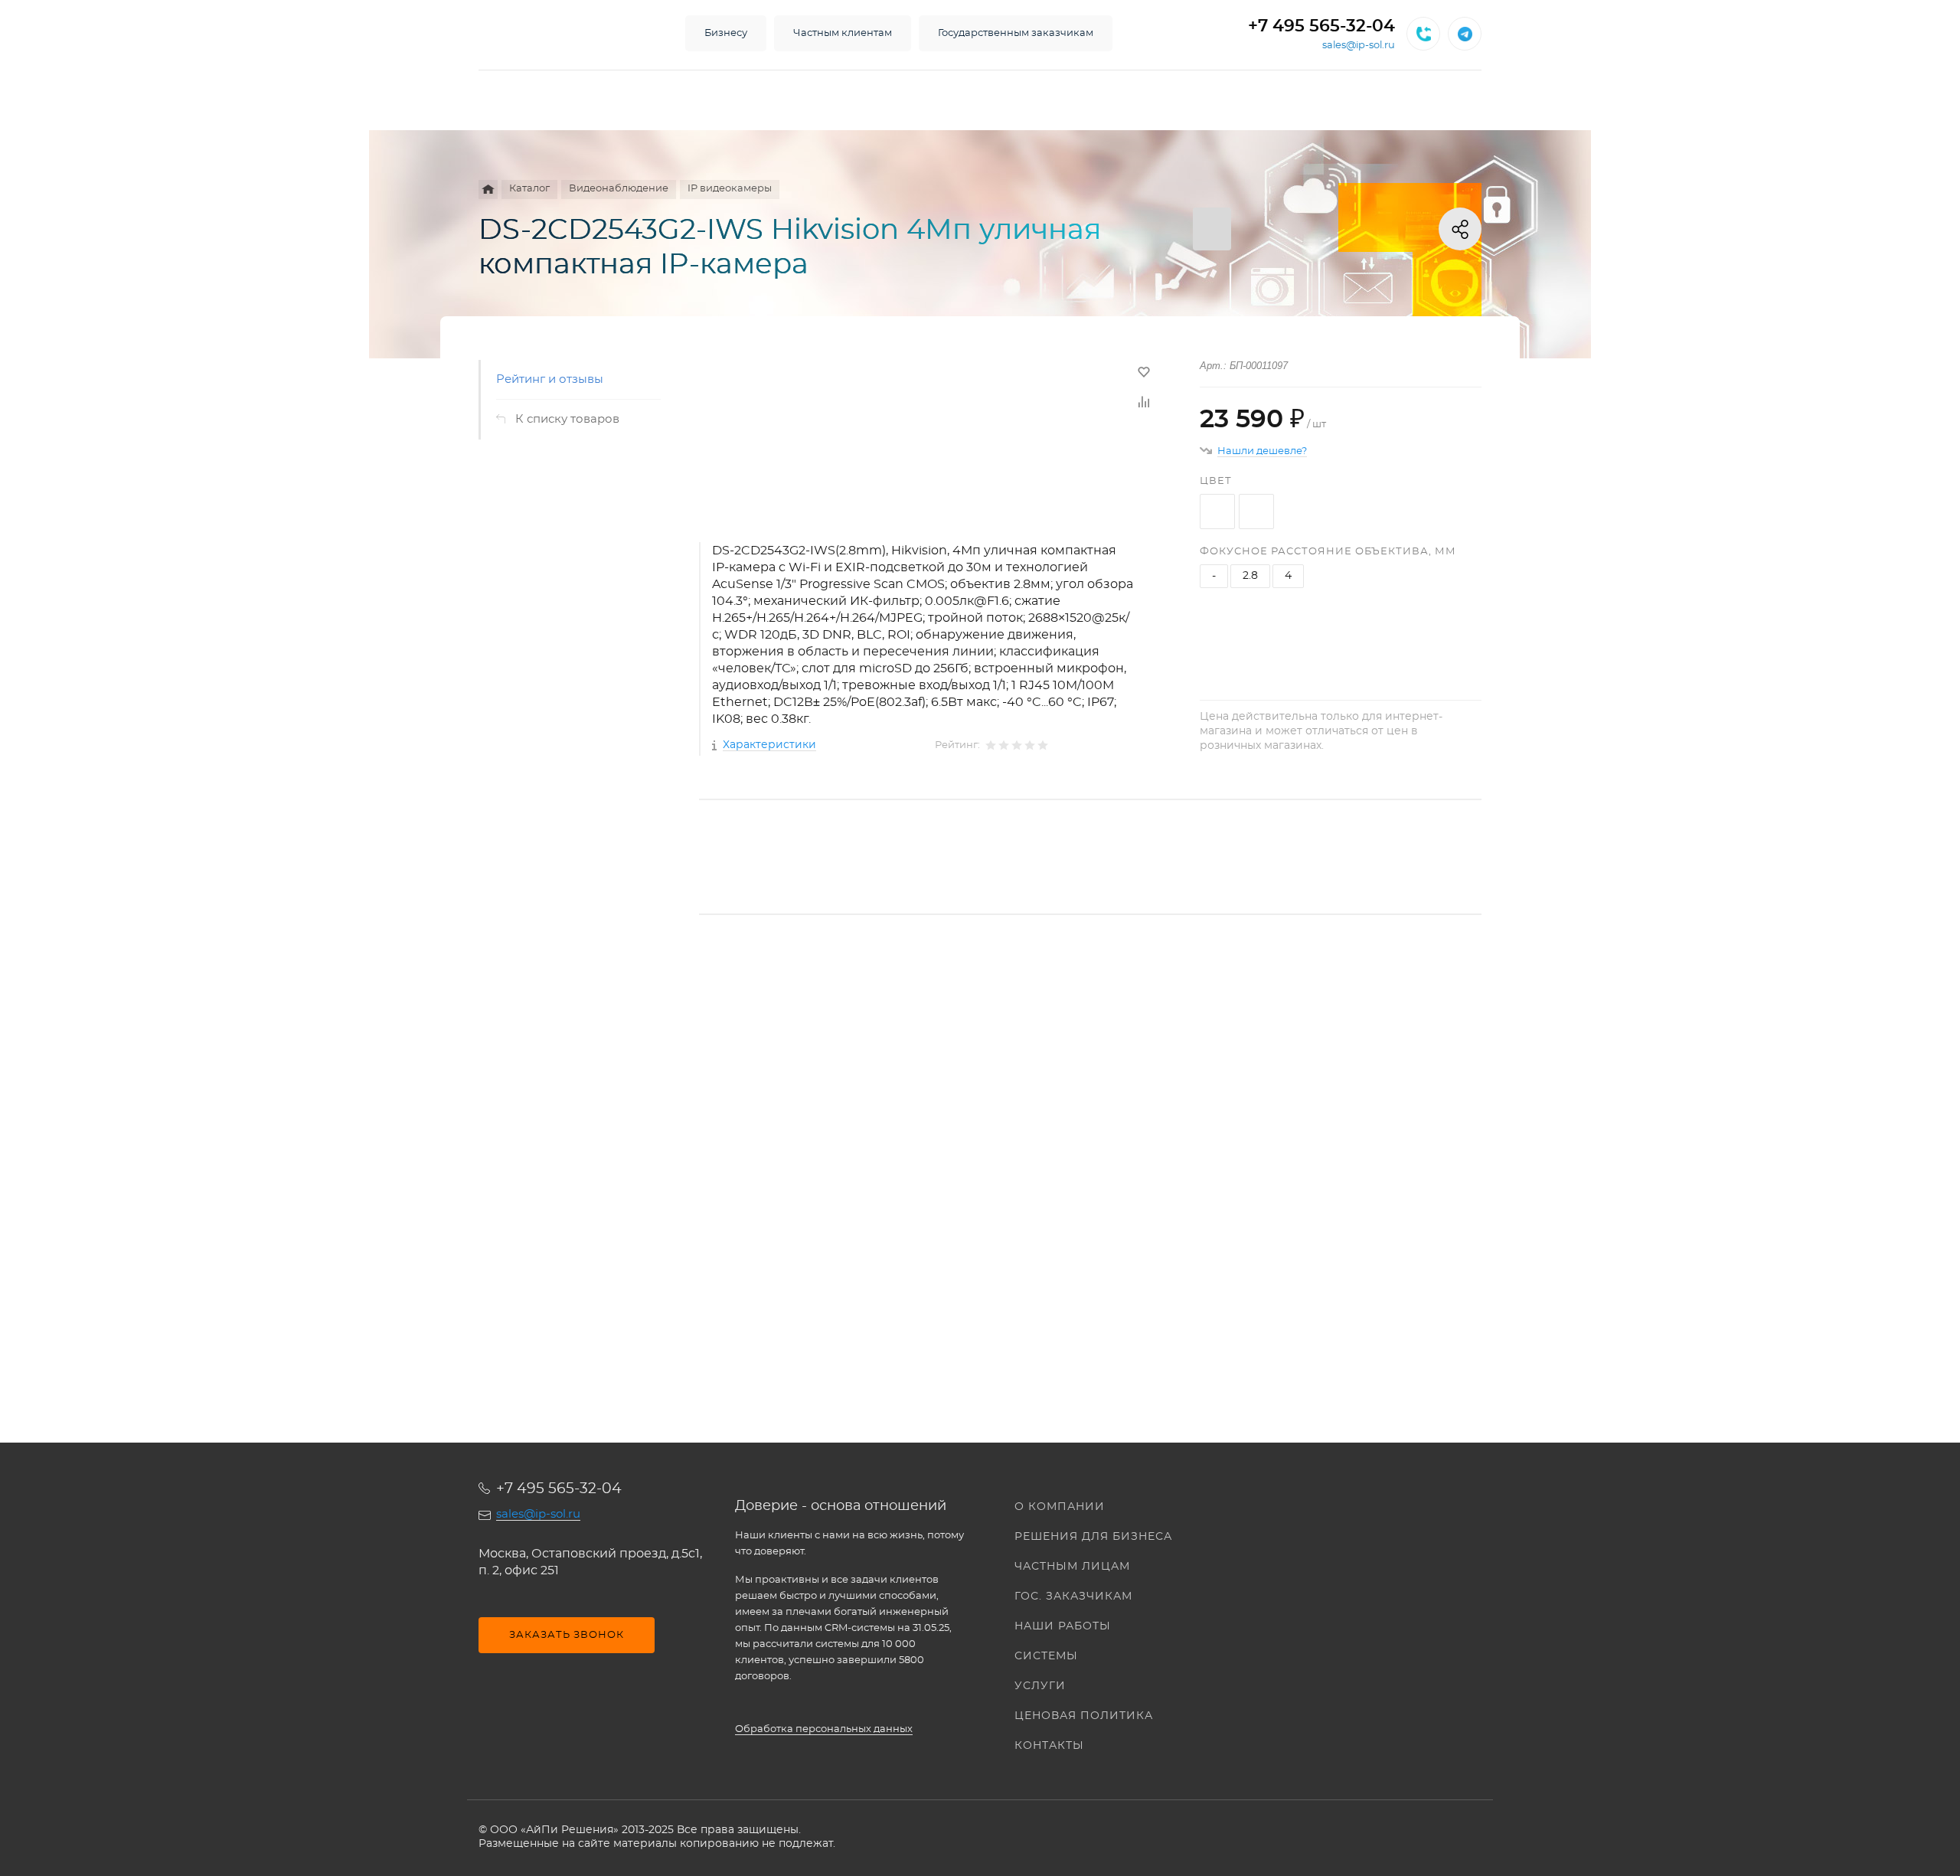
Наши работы (1063, 1626)
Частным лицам (1072, 1567)
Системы (1046, 1656)
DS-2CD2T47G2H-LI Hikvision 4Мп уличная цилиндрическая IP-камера (907, 1168)
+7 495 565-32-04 (1321, 26)
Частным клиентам (843, 33)
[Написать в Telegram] (1465, 34)
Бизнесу (726, 33)
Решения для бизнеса (1093, 1537)
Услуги (1040, 1686)
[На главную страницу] (567, 34)
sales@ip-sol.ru (1359, 46)
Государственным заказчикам (1016, 33)
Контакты (1049, 1746)
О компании (1060, 1507)
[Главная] (488, 190)
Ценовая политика (1084, 1716)
